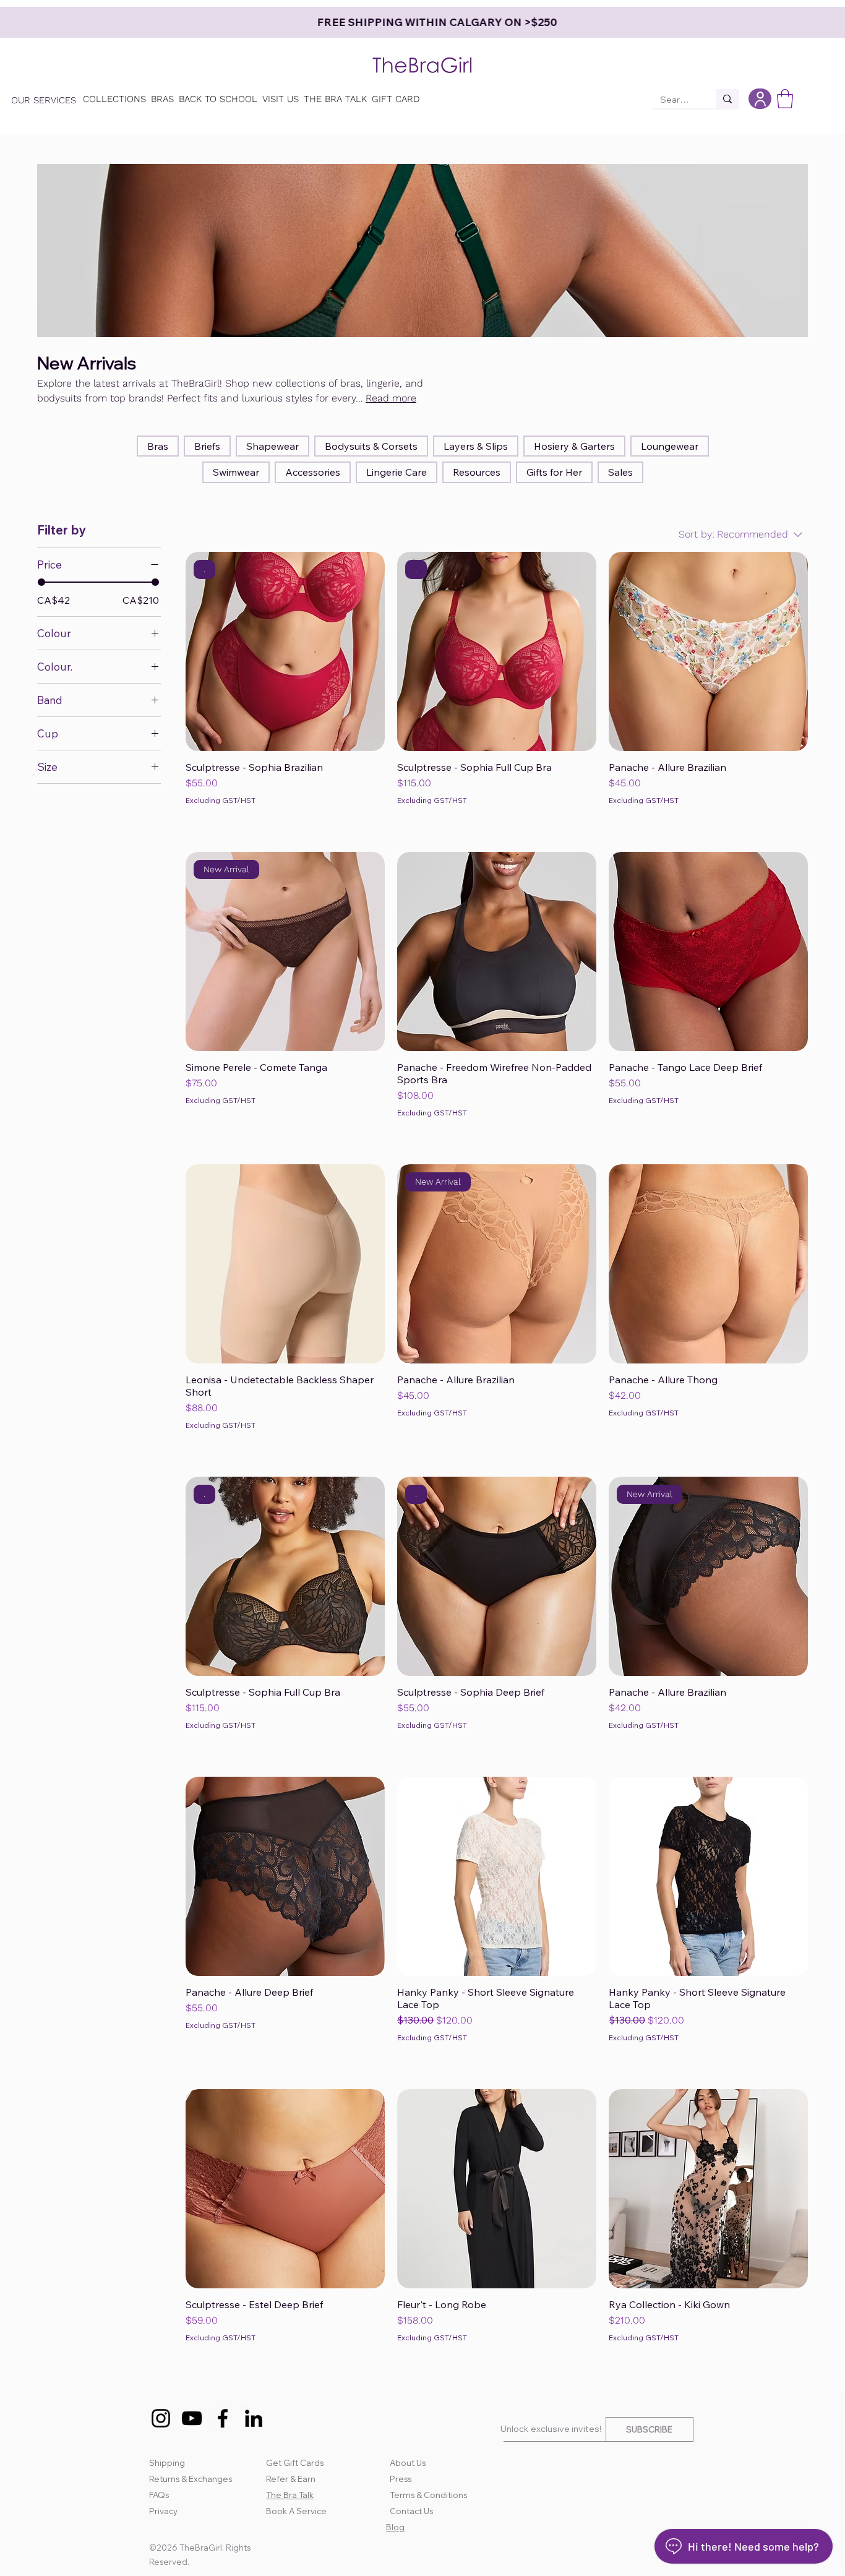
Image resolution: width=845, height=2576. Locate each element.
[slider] (41, 582)
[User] (760, 99)
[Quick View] (708, 651)
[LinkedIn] (254, 2418)
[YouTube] (192, 2418)
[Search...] (727, 99)
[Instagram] (161, 2418)
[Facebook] (223, 2418)
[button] (785, 99)
